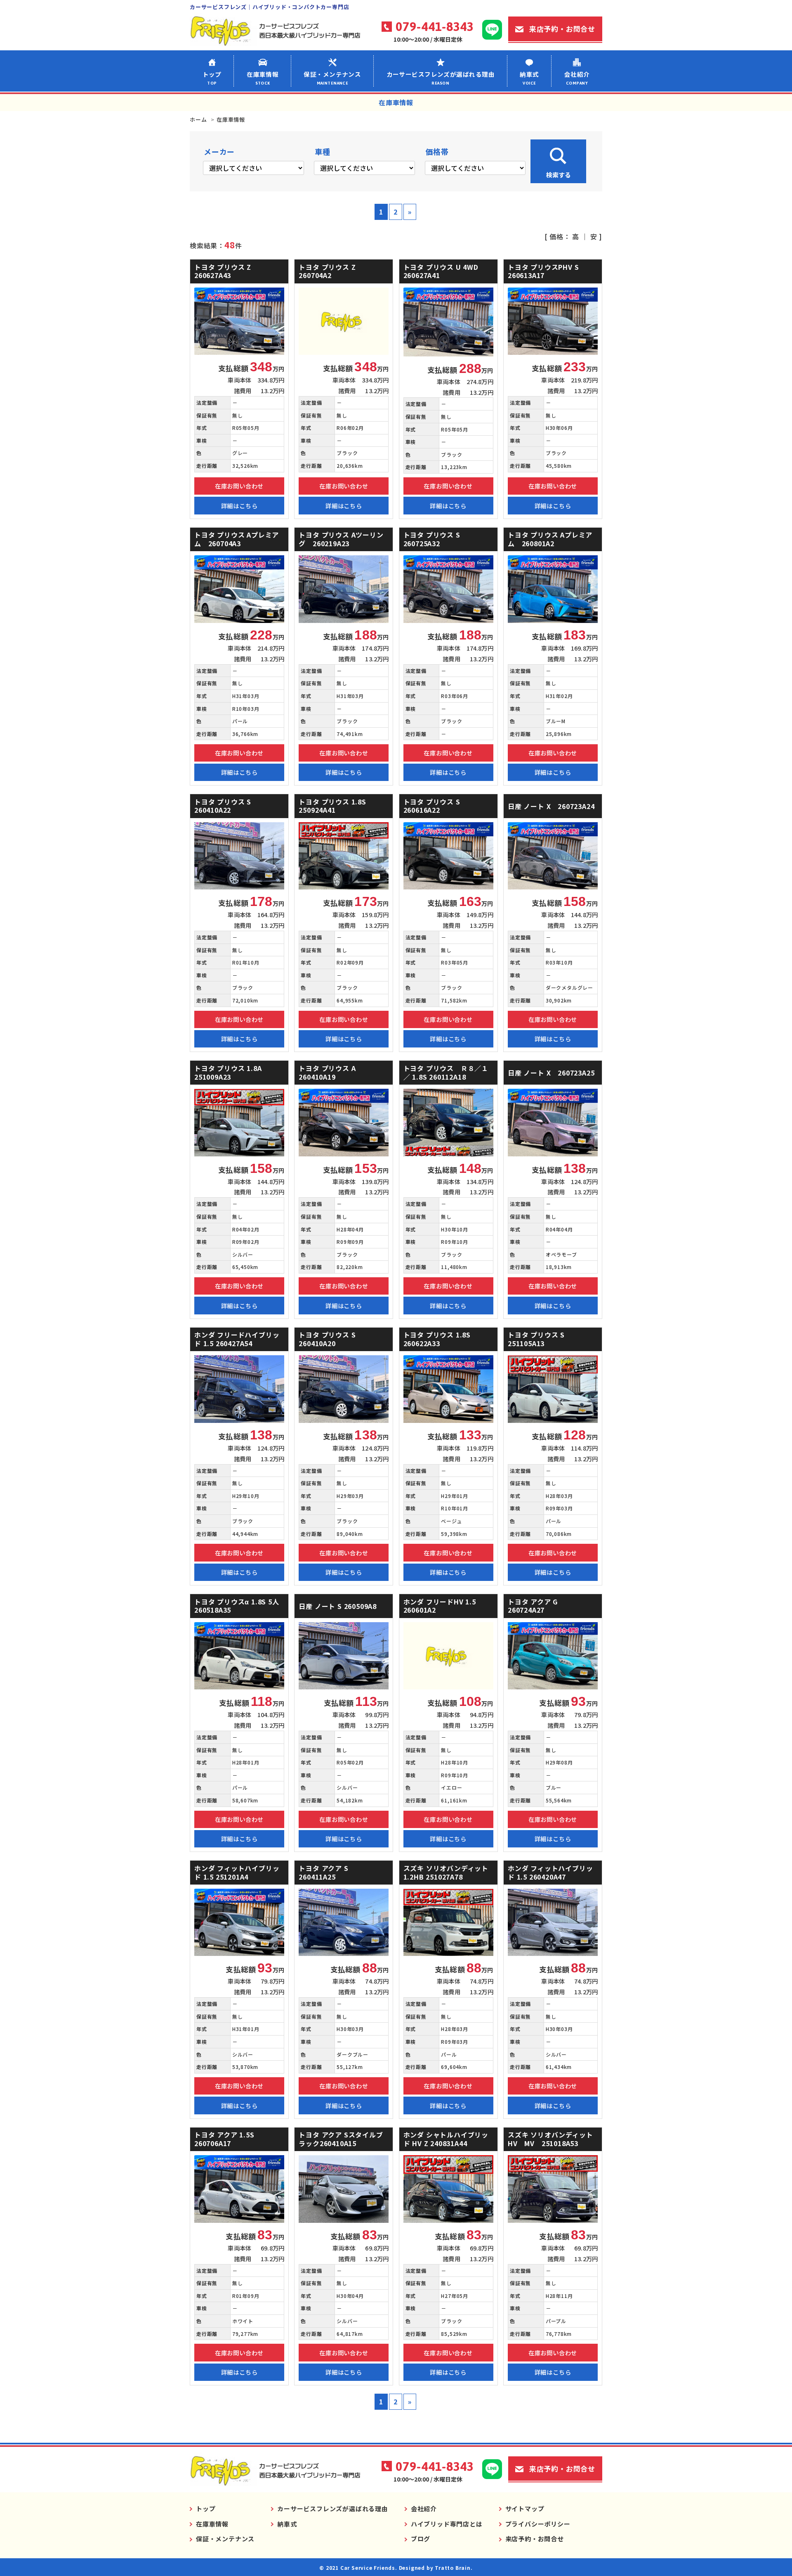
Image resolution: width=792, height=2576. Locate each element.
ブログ (421, 2539)
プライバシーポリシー (538, 2524)
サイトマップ (525, 2509)
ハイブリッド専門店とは (447, 2524)
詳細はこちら (239, 506)
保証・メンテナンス (332, 78)
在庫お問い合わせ (239, 486)
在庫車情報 (263, 78)
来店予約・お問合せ (562, 29)
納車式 (529, 78)
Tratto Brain (453, 2568)
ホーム (198, 119)
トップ (212, 78)
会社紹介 (577, 78)
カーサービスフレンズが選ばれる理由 (441, 78)
